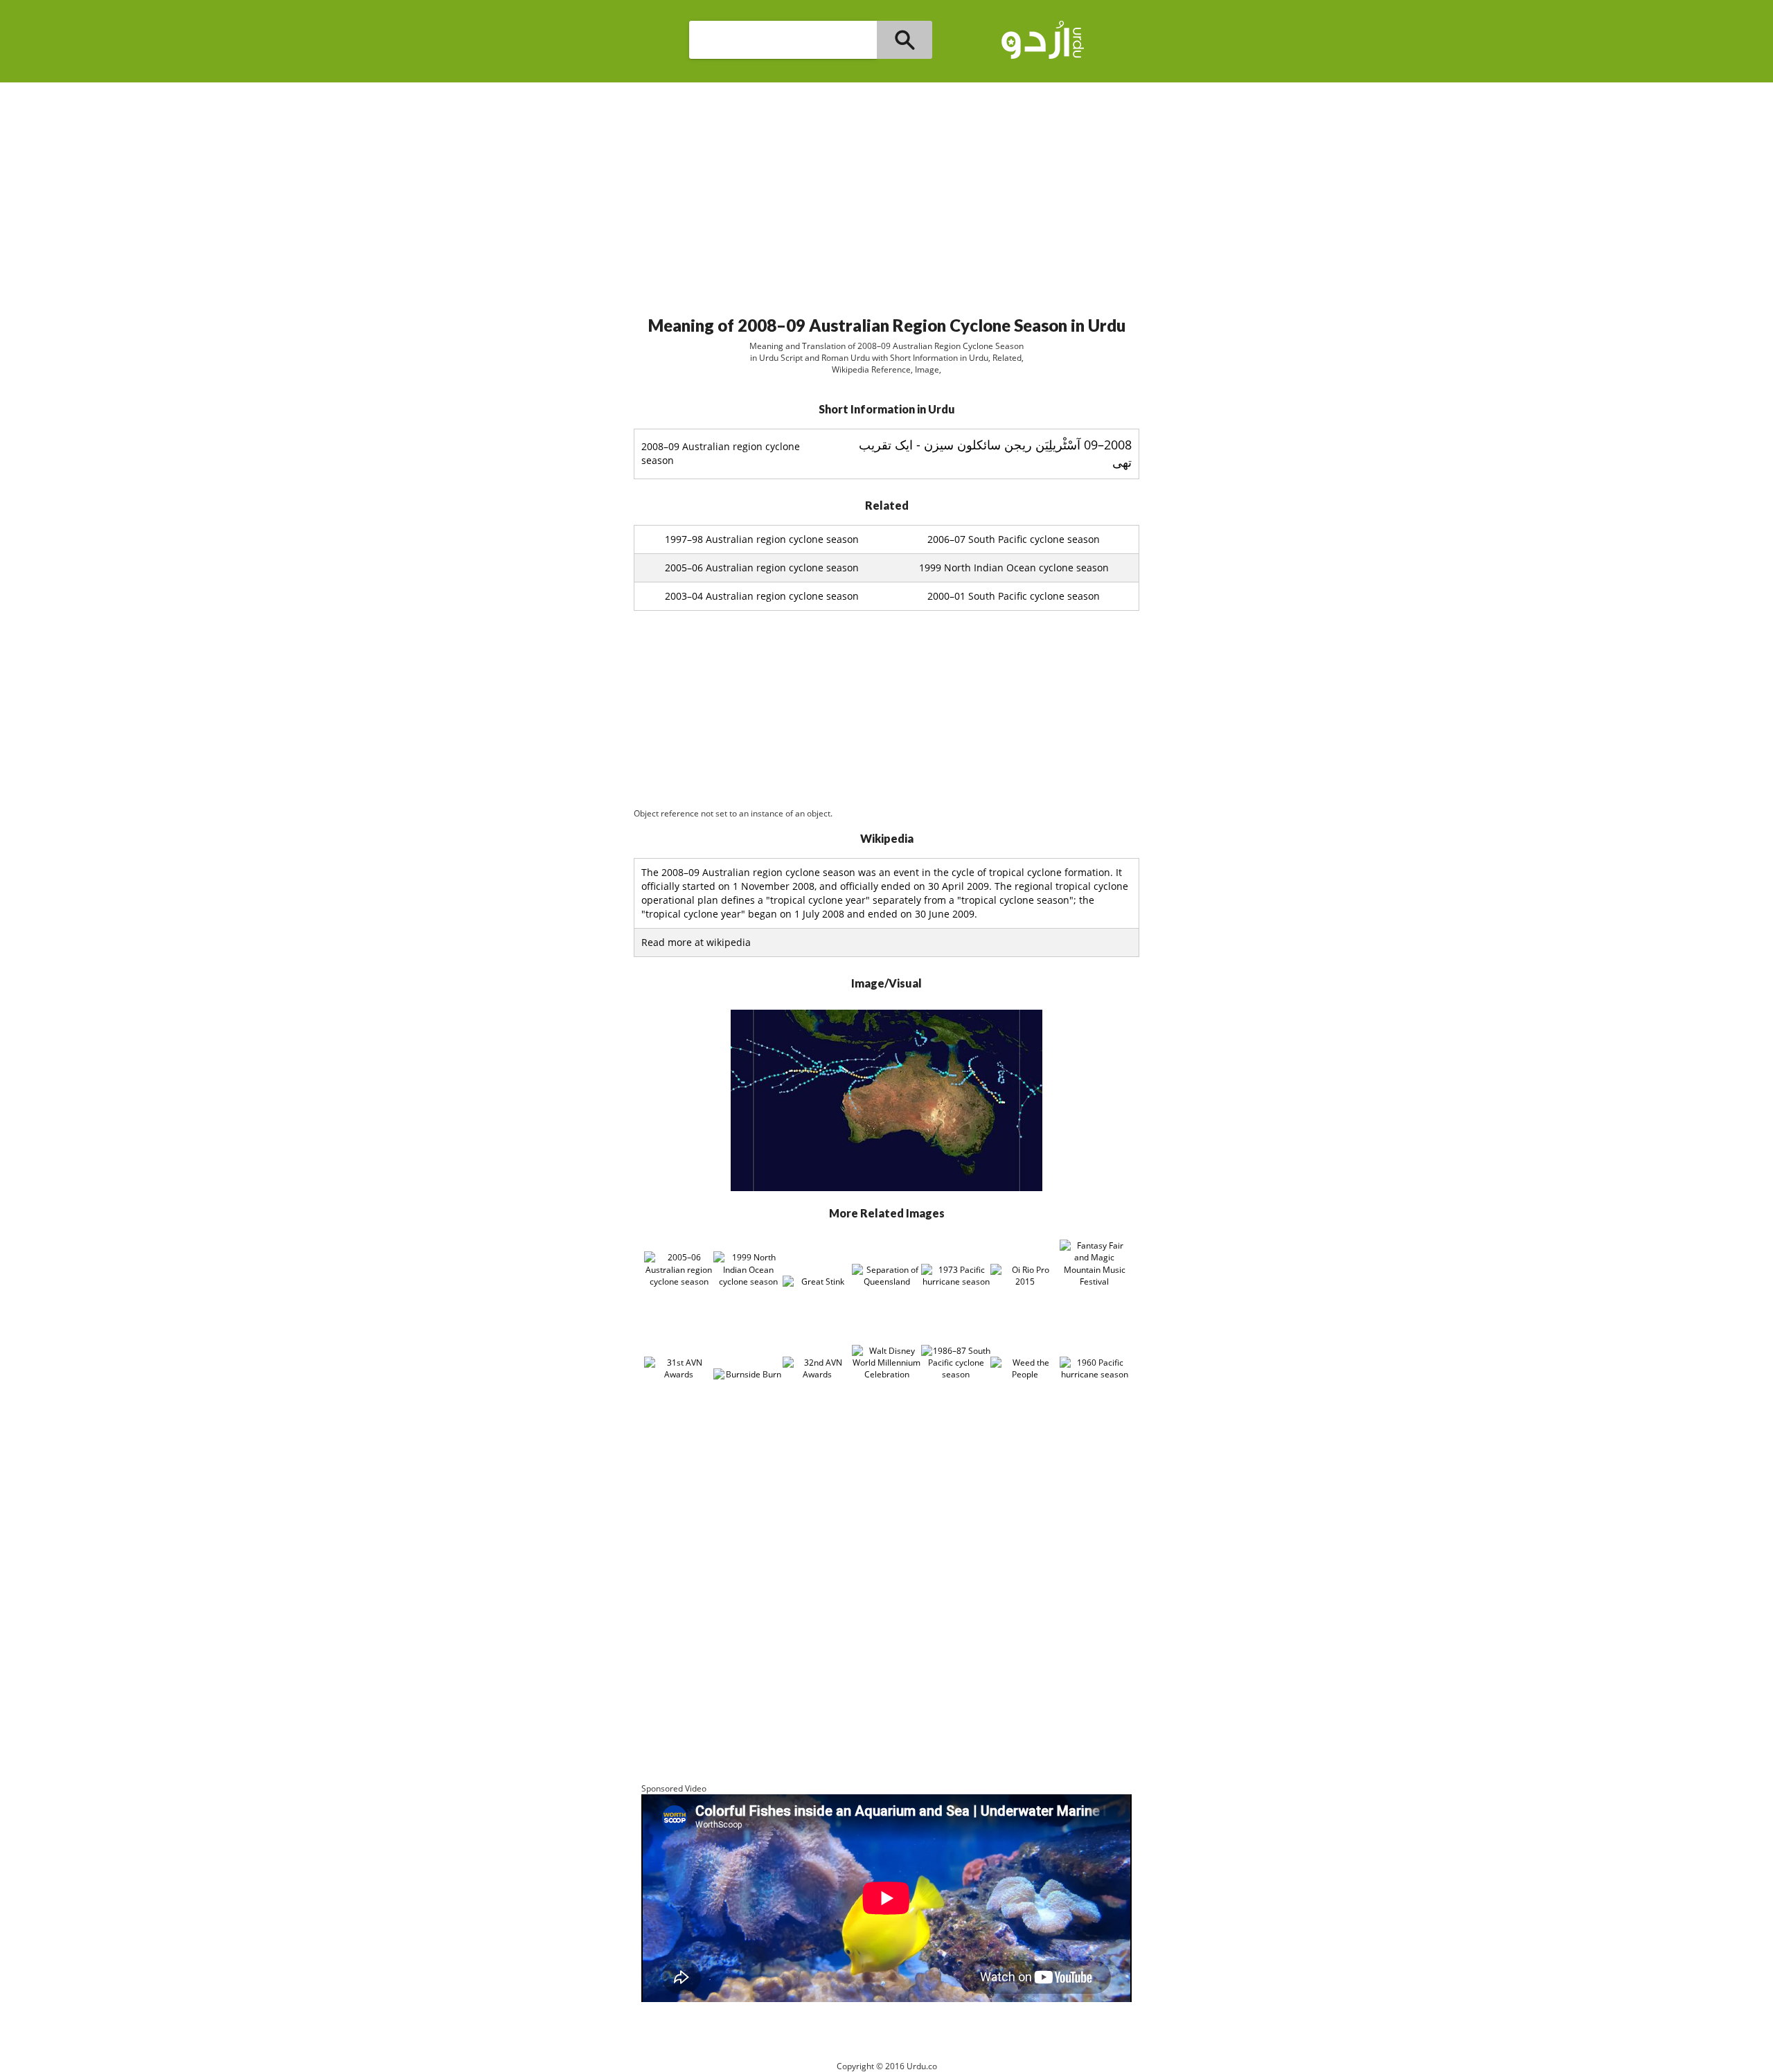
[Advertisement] (886, 193)
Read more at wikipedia (696, 942)
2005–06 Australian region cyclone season (762, 568)
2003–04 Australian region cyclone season (762, 596)
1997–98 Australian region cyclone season (762, 539)
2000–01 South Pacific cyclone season (1014, 596)
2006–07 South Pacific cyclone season (1014, 539)
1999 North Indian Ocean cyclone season (1014, 568)
